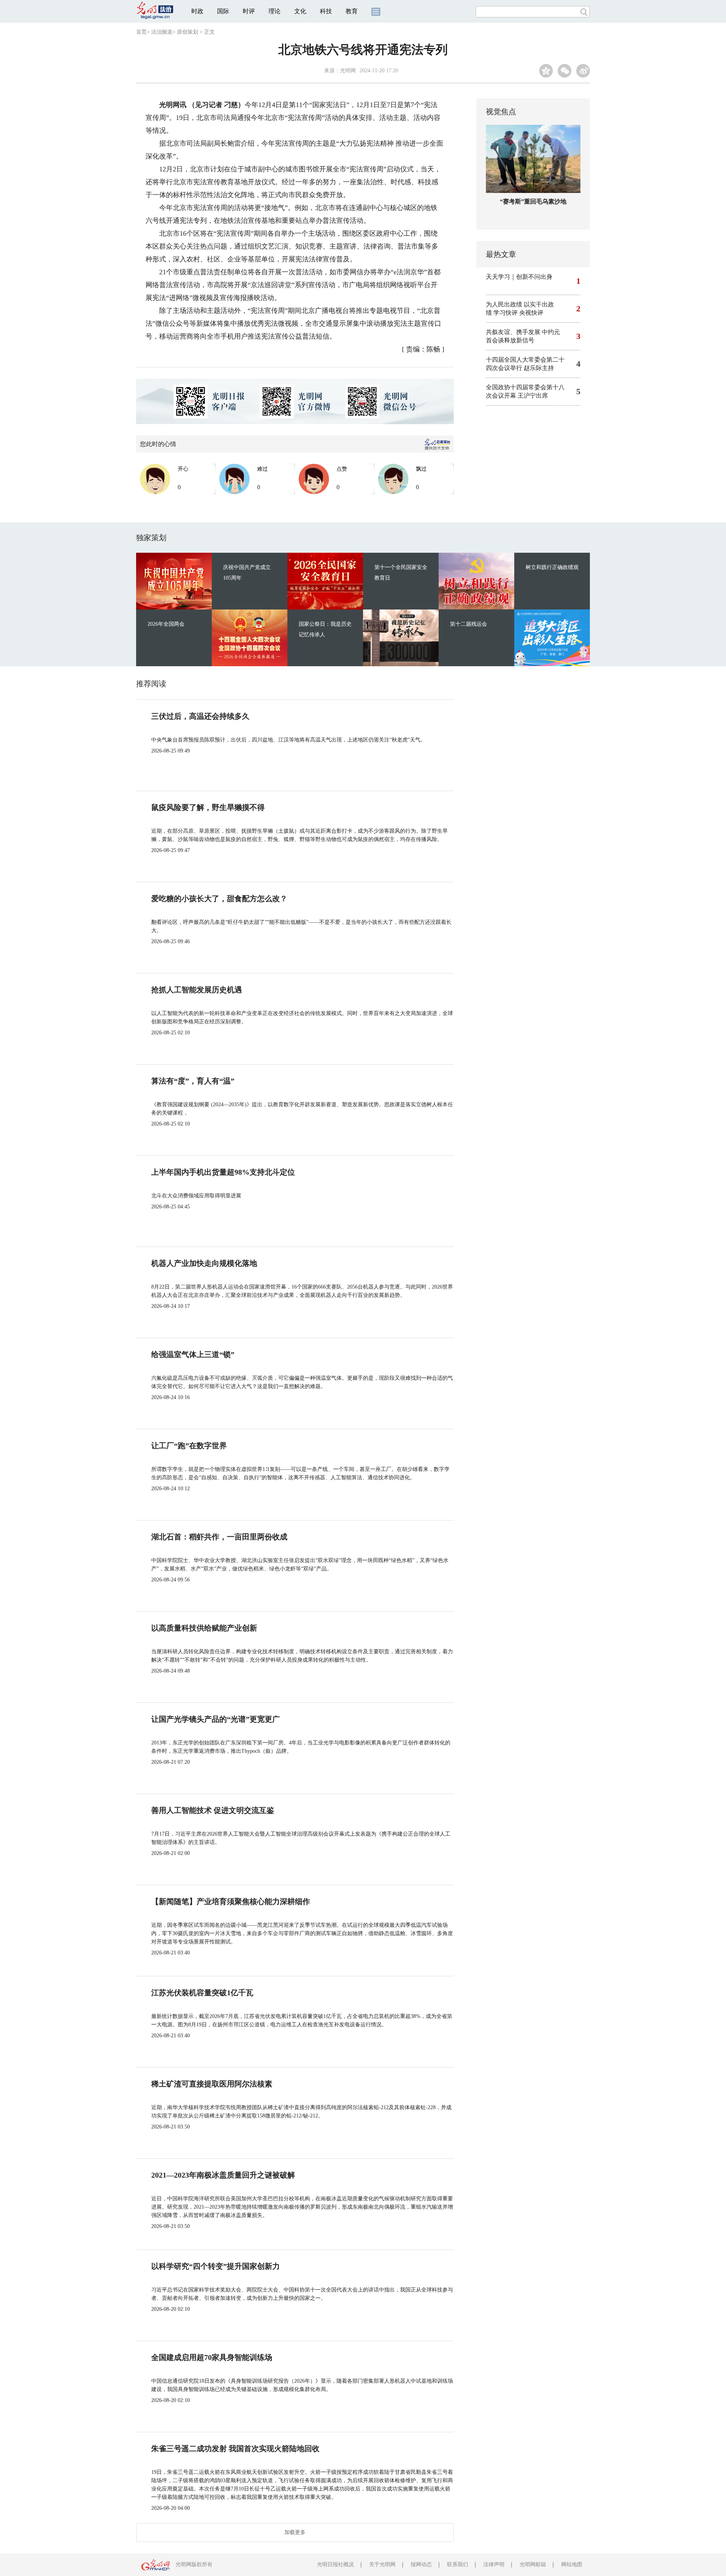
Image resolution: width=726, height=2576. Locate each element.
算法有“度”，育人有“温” (193, 1081)
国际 (223, 11)
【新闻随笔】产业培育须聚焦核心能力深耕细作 (231, 1901)
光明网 (348, 71)
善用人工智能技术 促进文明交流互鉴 (213, 1810)
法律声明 (494, 2564)
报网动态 (421, 2564)
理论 (275, 11)
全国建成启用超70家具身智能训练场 (212, 2357)
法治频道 (162, 32)
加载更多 (295, 2532)
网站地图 (572, 2564)
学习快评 (506, 313)
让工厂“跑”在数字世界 (189, 1446)
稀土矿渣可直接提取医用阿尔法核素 (212, 2084)
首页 (141, 32)
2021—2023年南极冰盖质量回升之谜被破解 (223, 2175)
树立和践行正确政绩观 (552, 567)
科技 (326, 11)
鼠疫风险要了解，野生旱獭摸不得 (208, 807)
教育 (352, 11)
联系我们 (458, 2564)
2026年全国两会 (166, 624)
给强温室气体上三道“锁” (193, 1354)
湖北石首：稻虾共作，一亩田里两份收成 (219, 1537)
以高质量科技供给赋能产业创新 (204, 1628)
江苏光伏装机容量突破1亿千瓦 (202, 1993)
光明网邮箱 (533, 2564)
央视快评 (531, 313)
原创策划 (188, 32)
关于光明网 (382, 2564)
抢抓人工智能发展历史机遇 (197, 990)
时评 (249, 11)
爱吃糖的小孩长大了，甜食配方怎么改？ (219, 899)
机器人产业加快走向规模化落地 (204, 1263)
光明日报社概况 (335, 2564)
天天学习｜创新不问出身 (519, 277)
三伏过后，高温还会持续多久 (200, 716)
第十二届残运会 (468, 624)
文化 (300, 11)
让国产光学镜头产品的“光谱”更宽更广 (216, 1719)
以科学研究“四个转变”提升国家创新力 (216, 2266)
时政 (197, 11)
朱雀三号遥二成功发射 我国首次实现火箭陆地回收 (235, 2449)
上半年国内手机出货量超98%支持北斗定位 (223, 1172)
